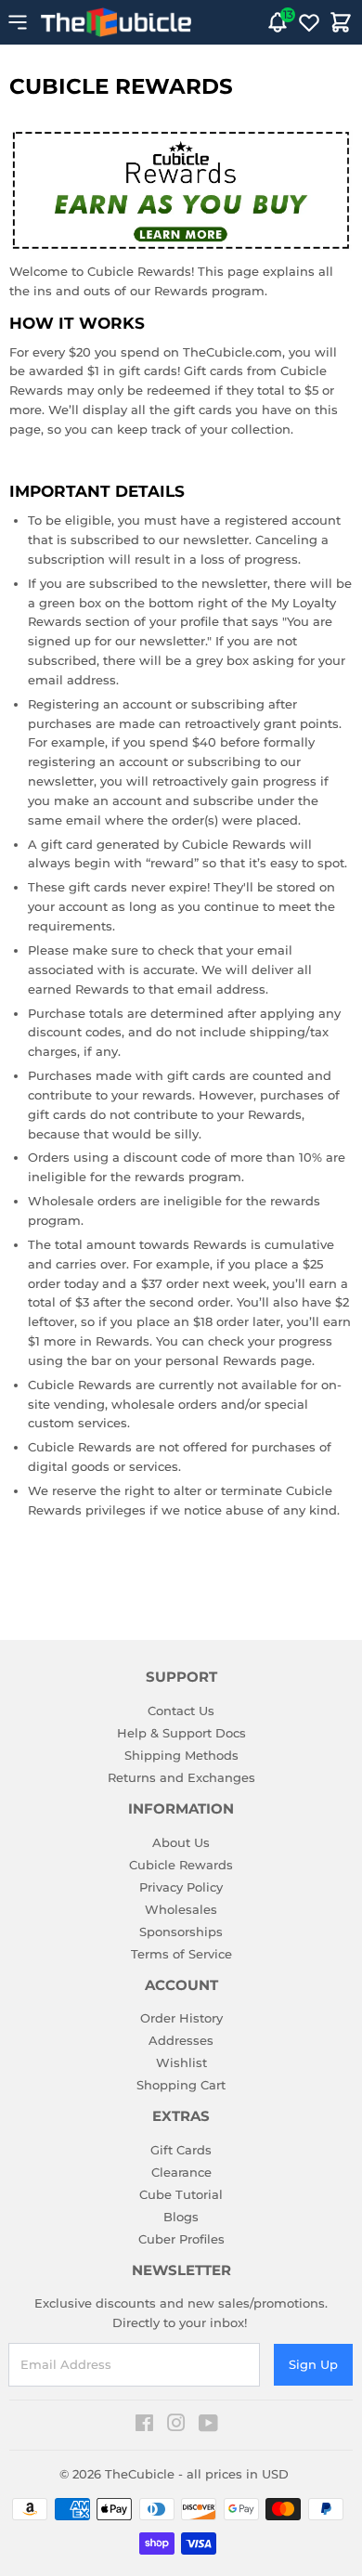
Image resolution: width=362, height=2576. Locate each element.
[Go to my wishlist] (309, 22)
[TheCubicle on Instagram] (176, 2426)
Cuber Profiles (181, 2239)
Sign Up (313, 2364)
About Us (181, 1842)
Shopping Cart (181, 2085)
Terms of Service (181, 1954)
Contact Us (181, 1711)
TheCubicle (140, 2474)
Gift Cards (181, 2150)
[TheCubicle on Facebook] (144, 2426)
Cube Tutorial (181, 2194)
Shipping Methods (181, 1755)
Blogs (181, 2217)
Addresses (181, 2040)
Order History (181, 2018)
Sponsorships (181, 1932)
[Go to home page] (116, 22)
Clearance (181, 2172)
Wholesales (181, 1909)
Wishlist (181, 2062)
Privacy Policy (181, 1887)
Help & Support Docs (181, 1733)
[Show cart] (341, 22)
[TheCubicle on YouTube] (208, 2426)
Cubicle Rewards (181, 1865)
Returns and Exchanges (181, 1777)
